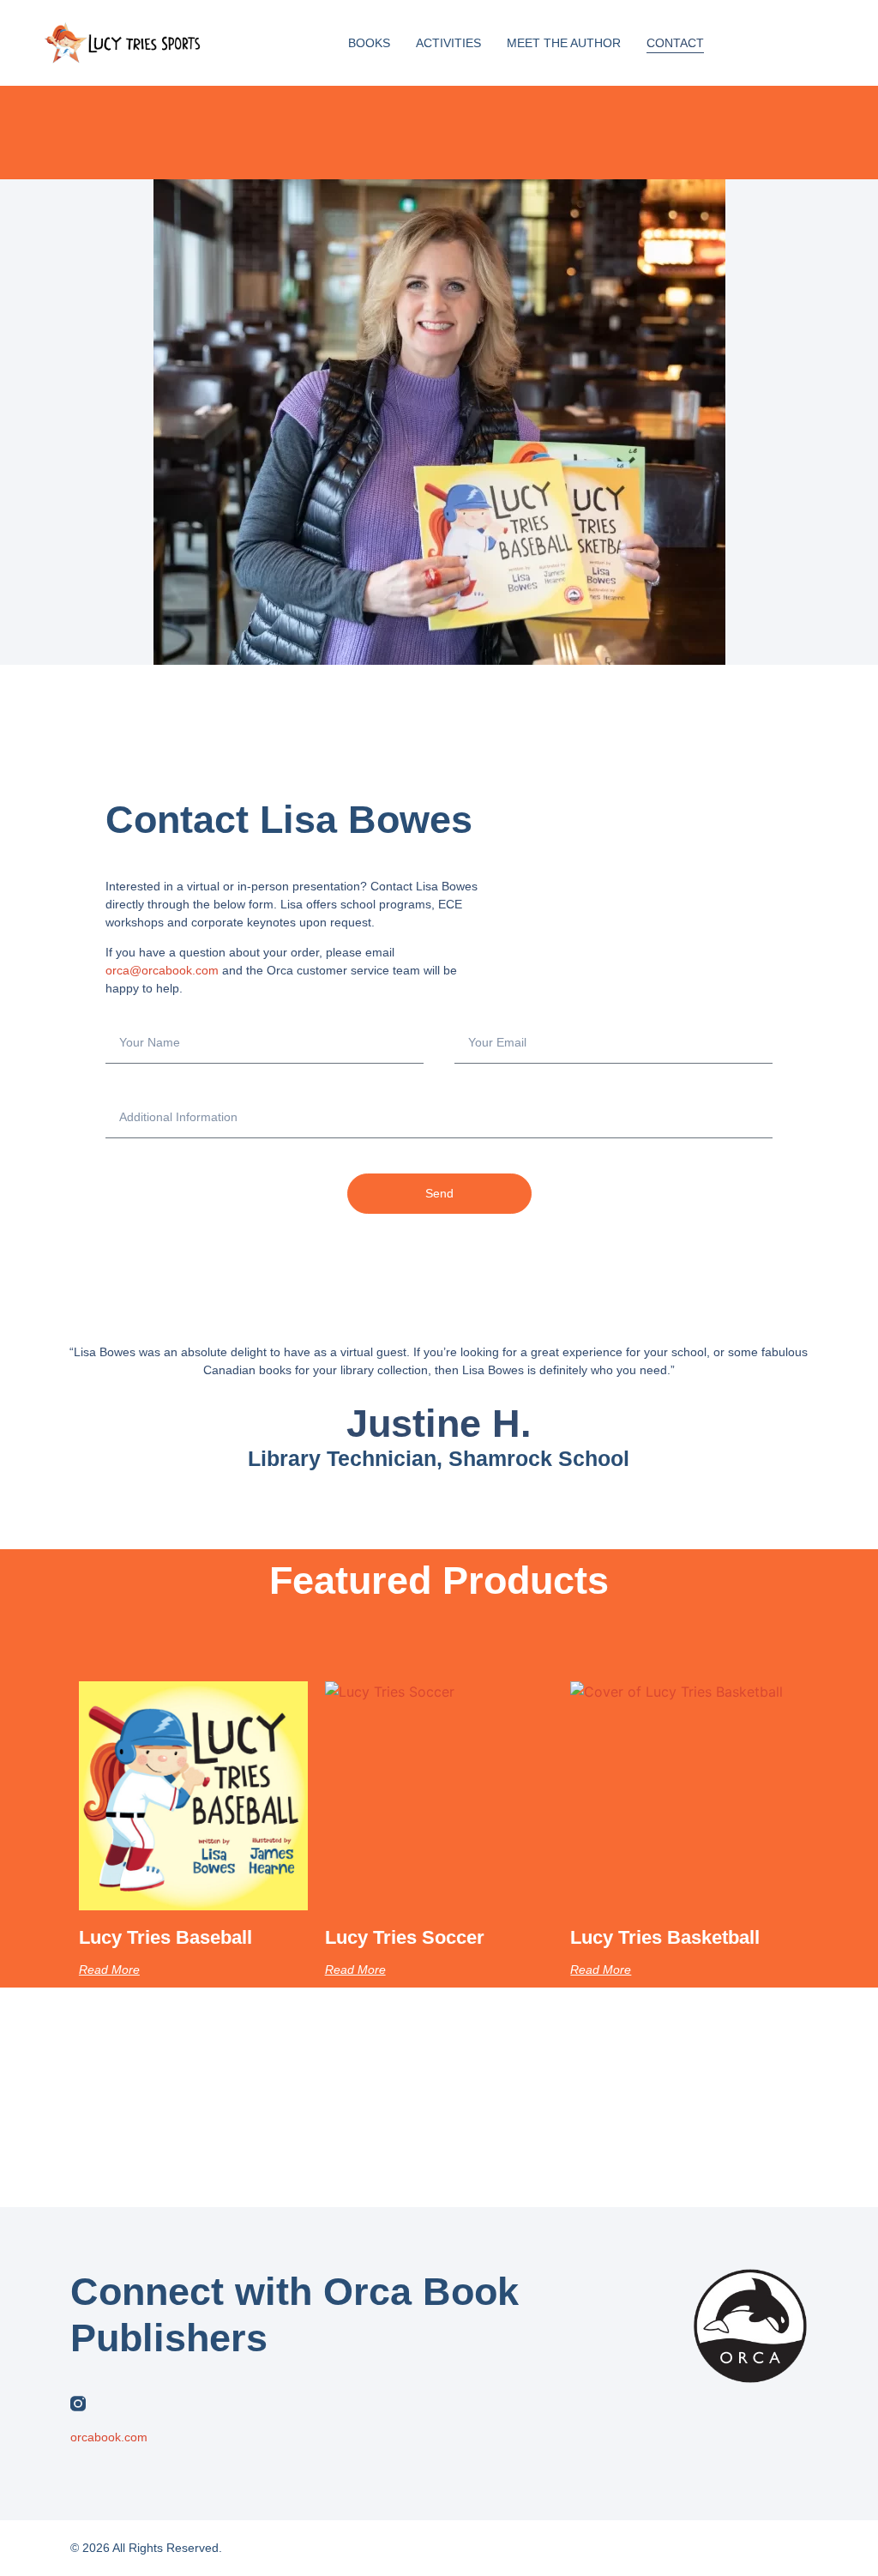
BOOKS (369, 43)
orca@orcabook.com (162, 970)
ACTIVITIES (448, 43)
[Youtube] (208, 2404)
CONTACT (675, 43)
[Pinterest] (176, 2404)
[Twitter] (111, 2404)
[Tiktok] (241, 2404)
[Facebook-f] (143, 2404)
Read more (109, 1970)
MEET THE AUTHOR (564, 43)
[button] (778, 43)
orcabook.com (109, 2437)
